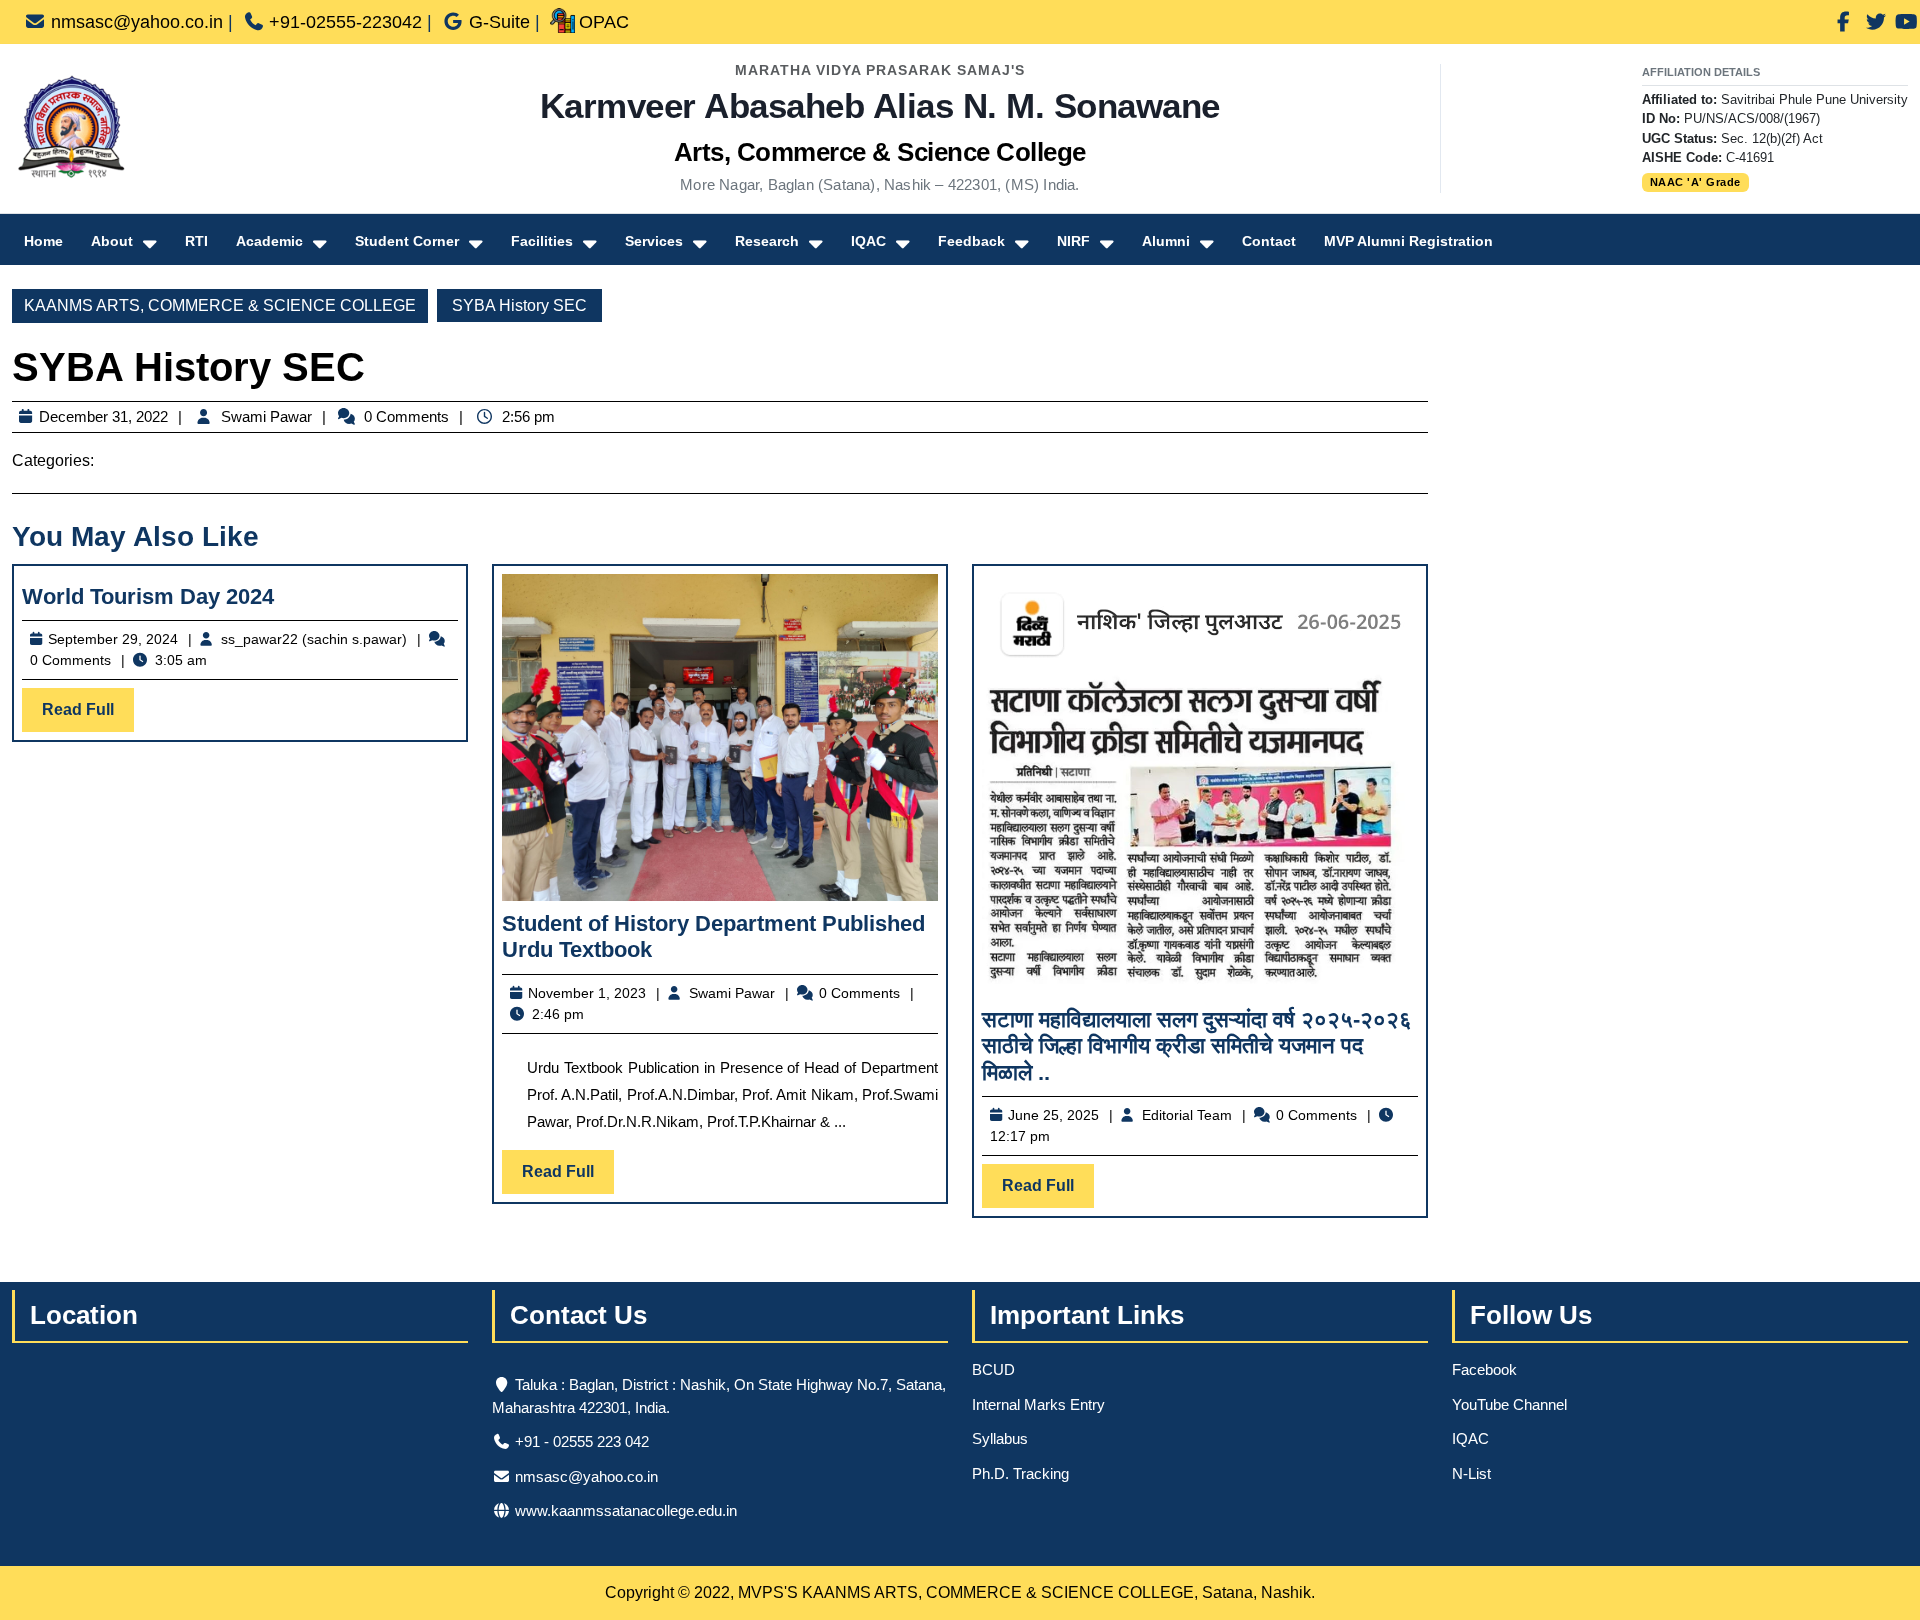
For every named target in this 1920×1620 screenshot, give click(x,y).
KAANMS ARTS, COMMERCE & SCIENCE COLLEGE (220, 305)
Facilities (542, 241)
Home (43, 241)
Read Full (88, 716)
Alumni (1166, 241)
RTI (196, 241)
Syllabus (1000, 1438)
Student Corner (407, 241)
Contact (1269, 241)
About (112, 241)
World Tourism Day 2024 (148, 596)
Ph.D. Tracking (1020, 1473)
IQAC (868, 241)
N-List (1471, 1473)
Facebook (1484, 1369)
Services (654, 241)
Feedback (971, 241)
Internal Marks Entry (1038, 1404)
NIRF (1073, 241)
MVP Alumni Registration (1408, 241)
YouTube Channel (1509, 1404)
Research (767, 241)
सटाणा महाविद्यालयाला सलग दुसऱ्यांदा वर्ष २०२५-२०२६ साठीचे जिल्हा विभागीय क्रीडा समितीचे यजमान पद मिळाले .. (1197, 1046)
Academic (269, 241)
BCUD (993, 1369)
